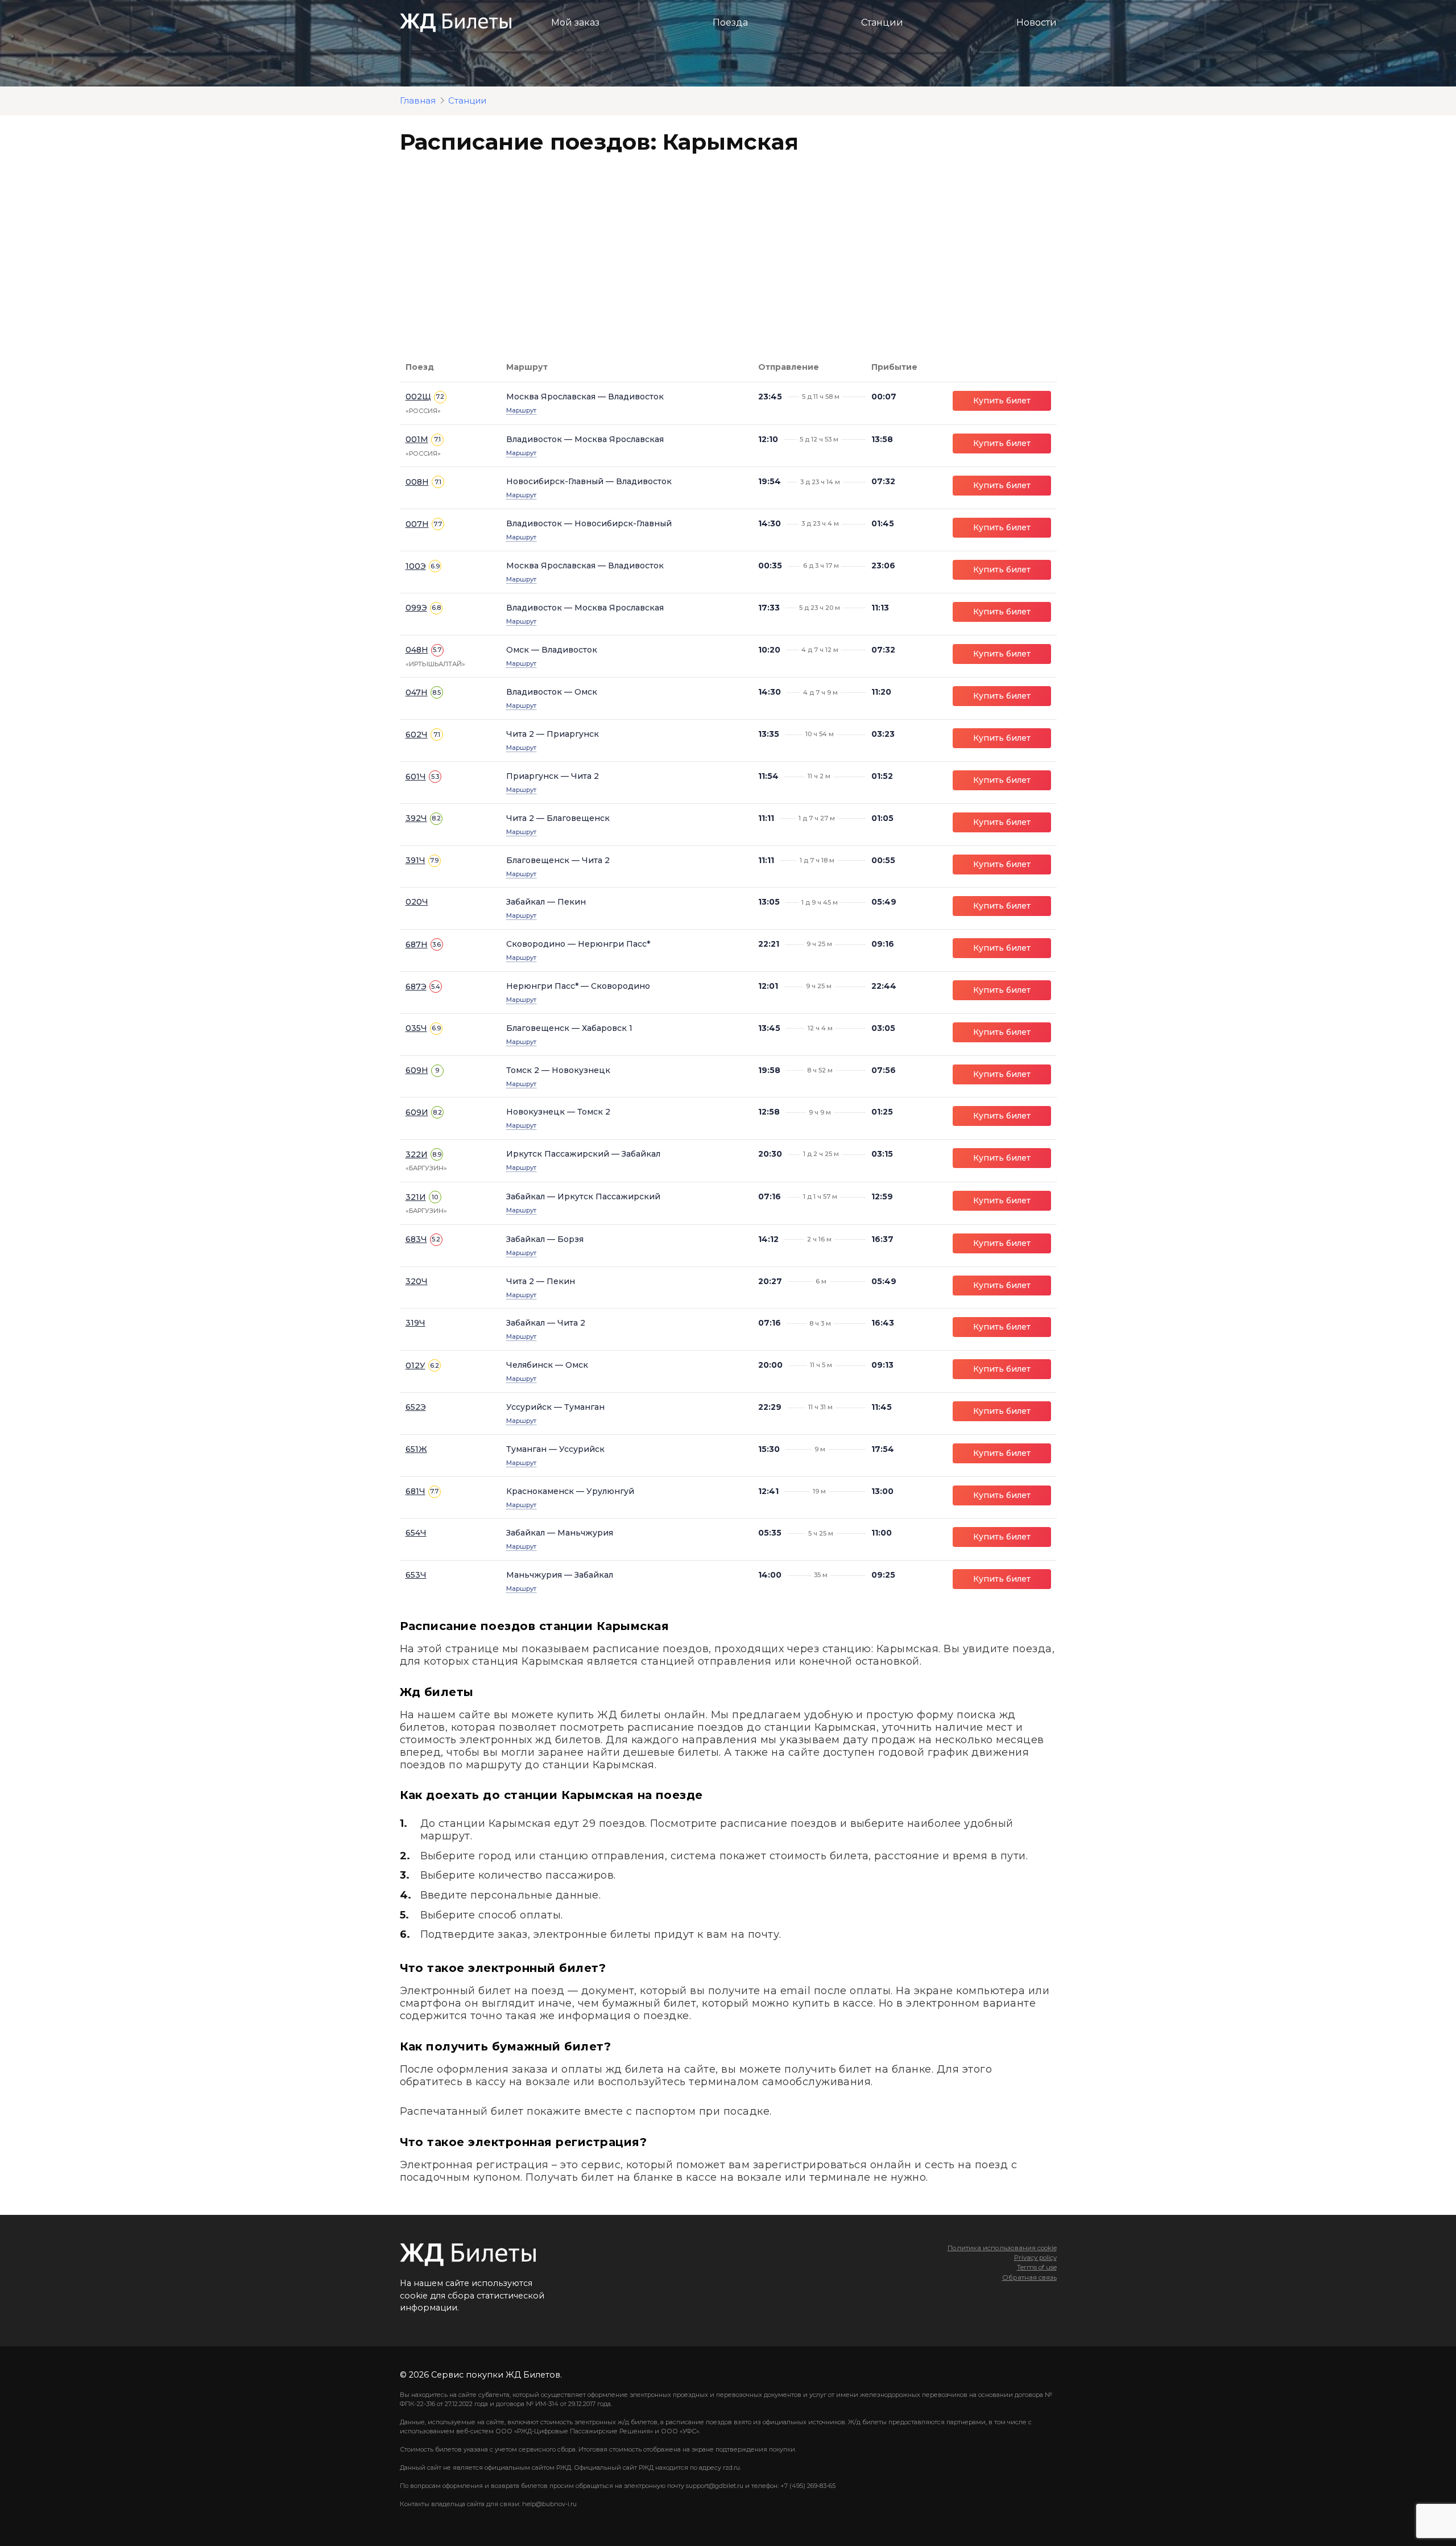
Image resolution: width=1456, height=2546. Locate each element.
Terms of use (1037, 2267)
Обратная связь (1029, 2277)
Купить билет (1002, 401)
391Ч (415, 860)
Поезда (730, 22)
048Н (417, 650)
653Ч (416, 1575)
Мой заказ (575, 22)
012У (415, 1365)
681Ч (415, 1491)
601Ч (416, 777)
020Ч (417, 902)
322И (417, 1154)
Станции (882, 22)
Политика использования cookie (1002, 2248)
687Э (416, 987)
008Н (417, 482)
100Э (416, 566)
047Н (417, 692)
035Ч (416, 1028)
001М (417, 439)
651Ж (416, 1449)
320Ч (417, 1281)
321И (416, 1197)
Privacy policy (1035, 2258)
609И (417, 1112)
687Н (417, 944)
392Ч (416, 818)
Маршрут (521, 410)
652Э (416, 1407)
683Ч (416, 1239)
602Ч (417, 734)
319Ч (415, 1323)
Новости (1037, 22)
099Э (416, 608)
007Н (417, 524)
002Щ (418, 397)
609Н (417, 1070)
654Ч (416, 1533)
